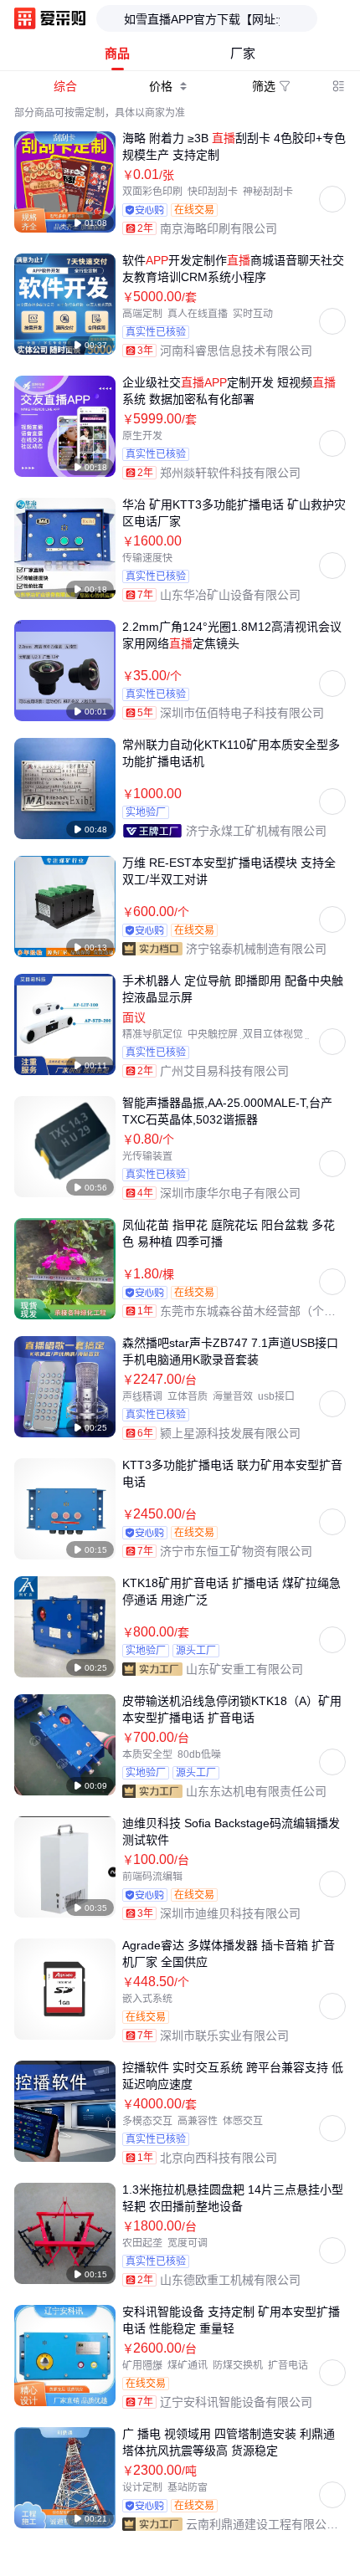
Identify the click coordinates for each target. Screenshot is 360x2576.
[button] (329, 2534)
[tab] (117, 54)
